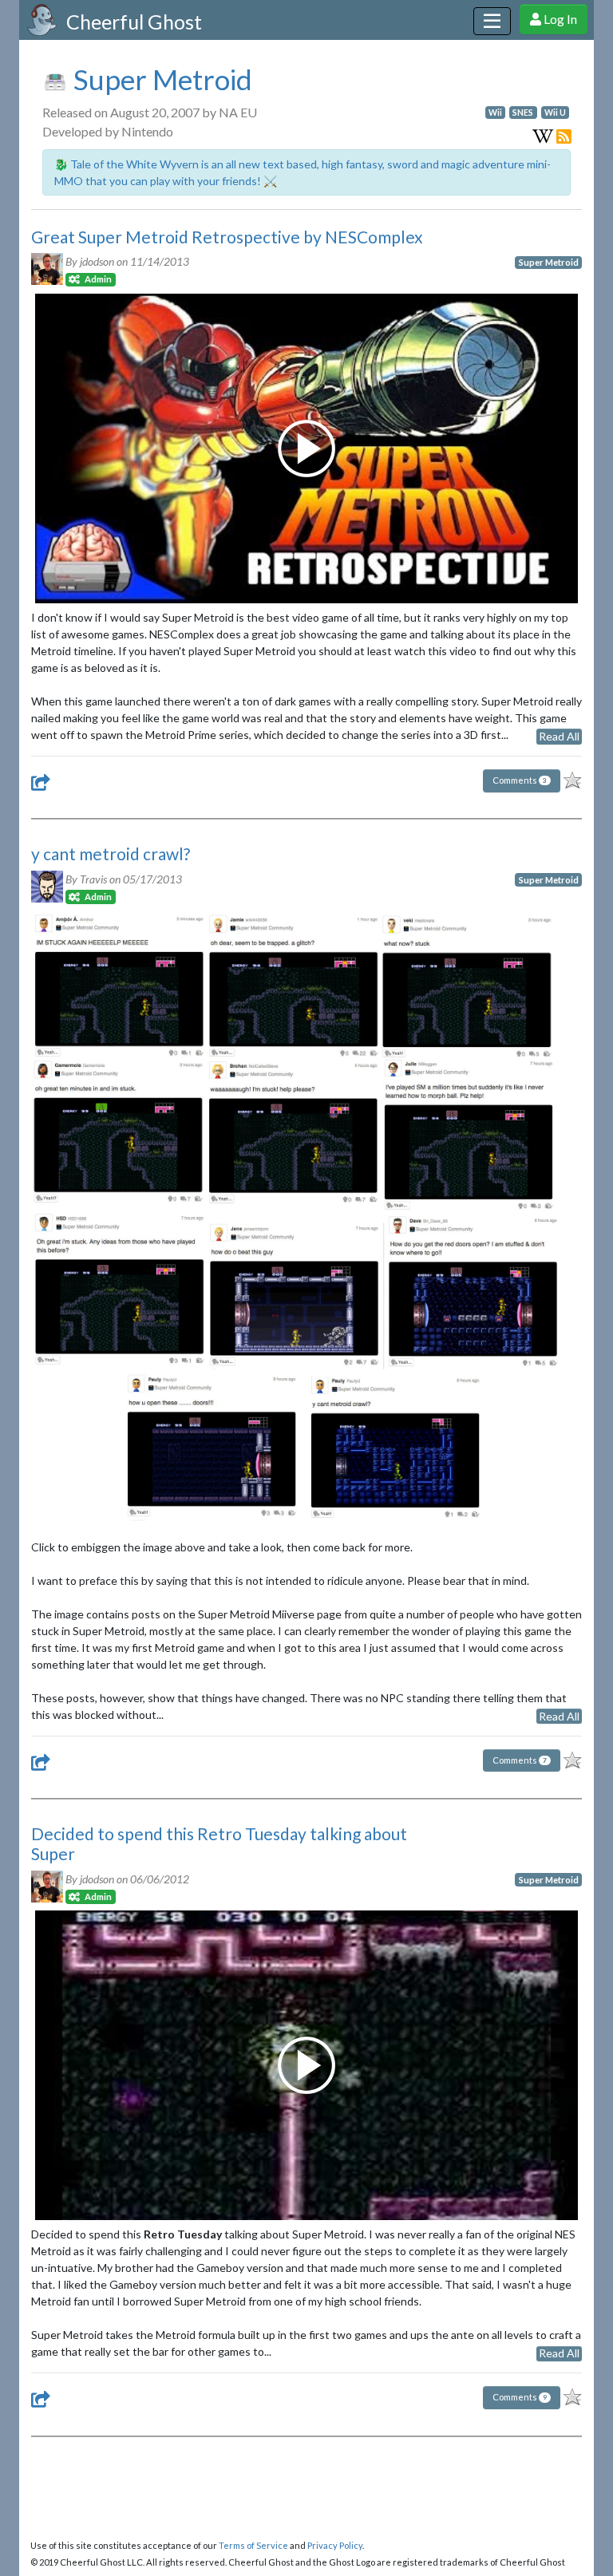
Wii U (555, 113)
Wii (495, 113)
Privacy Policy (335, 2545)
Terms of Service (253, 2545)
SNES (523, 113)
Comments (520, 780)
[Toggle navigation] (492, 21)
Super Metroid (160, 79)
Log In (559, 19)
